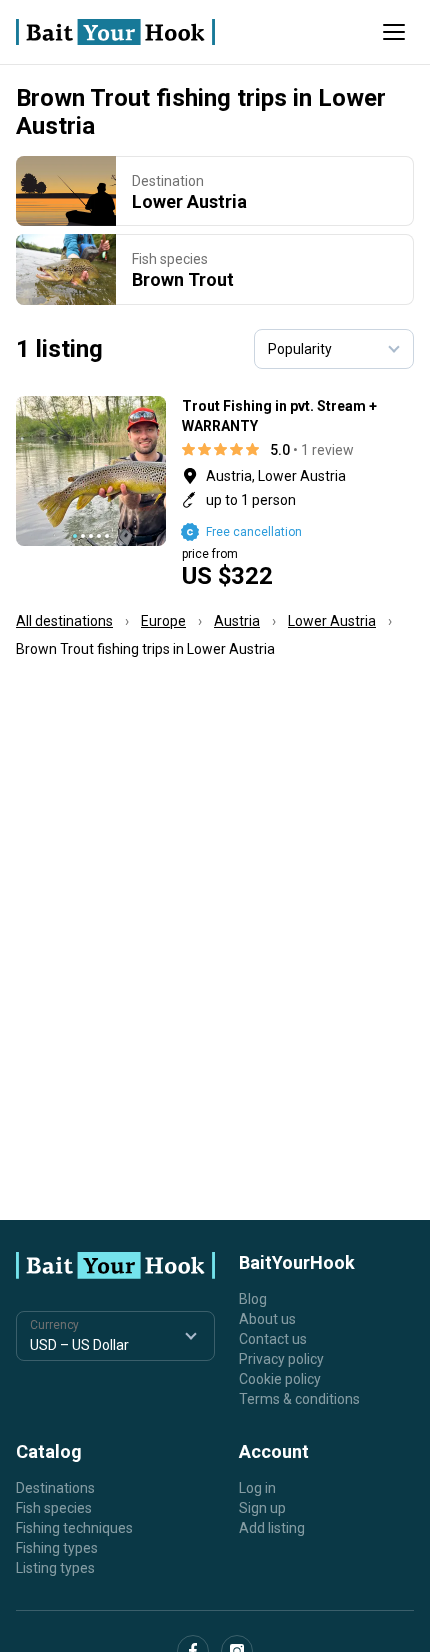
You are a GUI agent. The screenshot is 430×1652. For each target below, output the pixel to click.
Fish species (54, 1508)
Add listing (272, 1528)
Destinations (55, 1488)
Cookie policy (280, 1379)
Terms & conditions (299, 1399)
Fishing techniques (74, 1528)
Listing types (55, 1568)
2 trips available (298, 492)
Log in (257, 1488)
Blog (253, 1299)
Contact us (273, 1339)
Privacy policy (281, 1359)
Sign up (262, 1508)
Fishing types (57, 1548)
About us (267, 1319)
